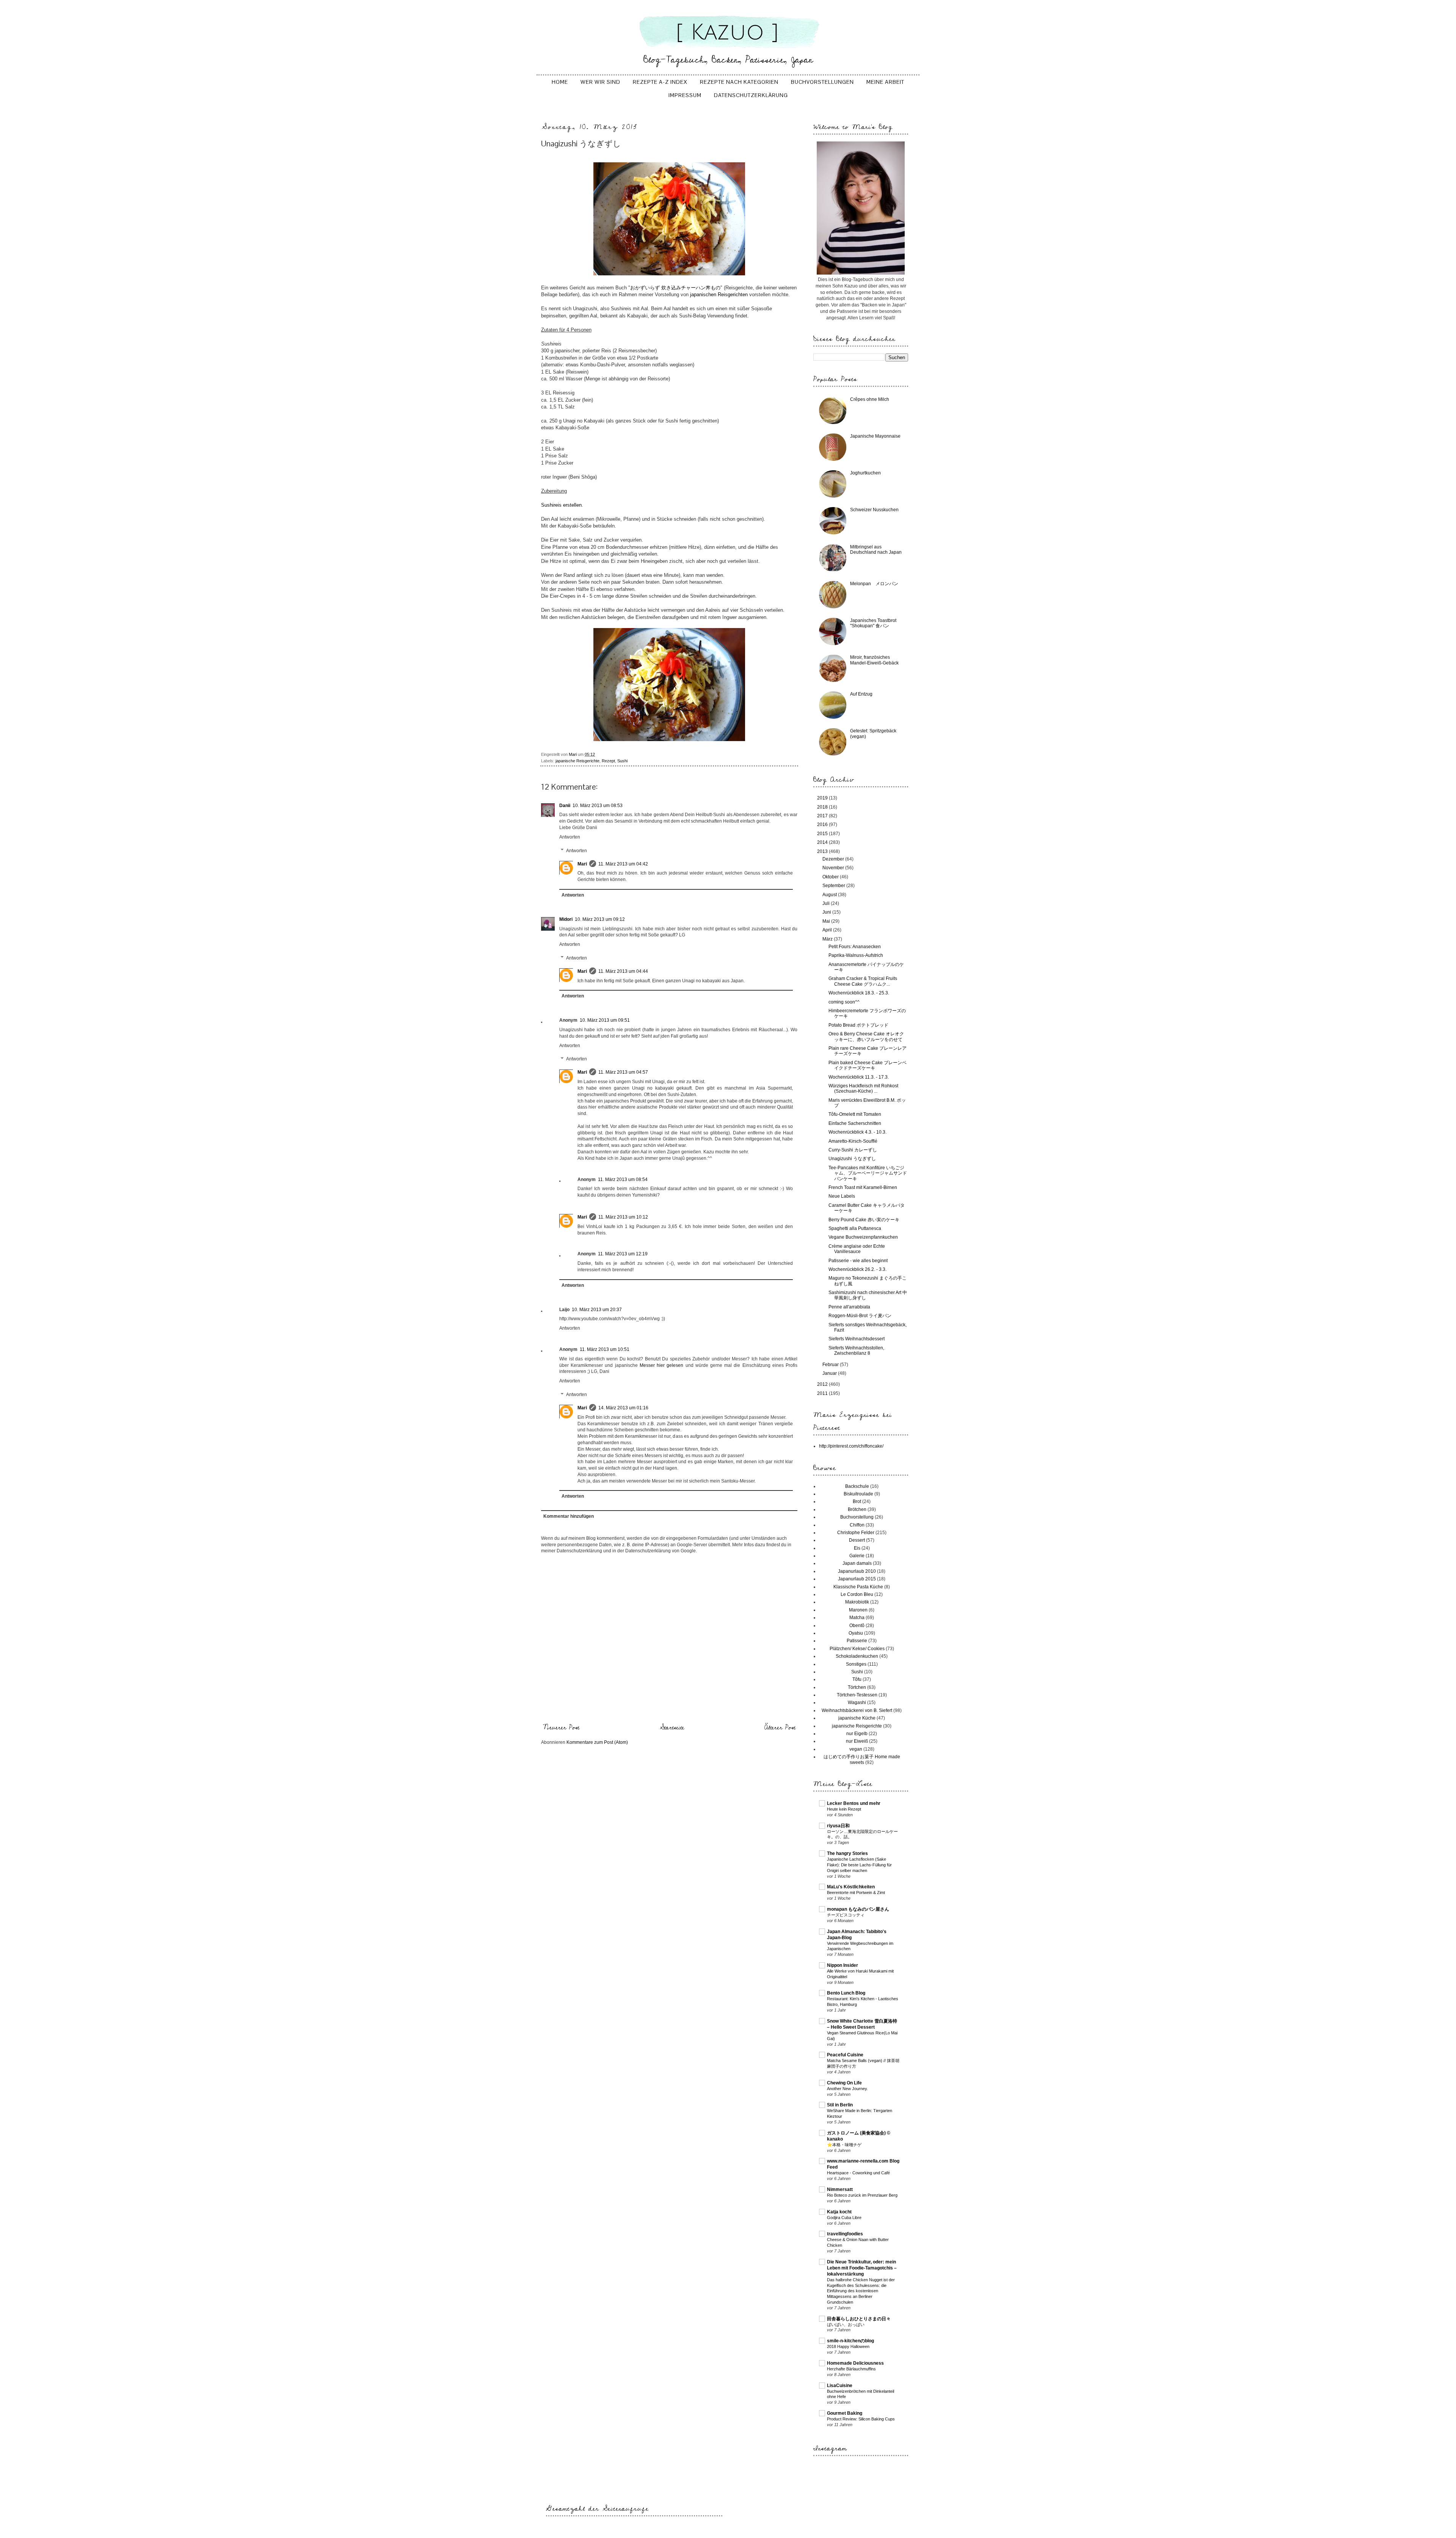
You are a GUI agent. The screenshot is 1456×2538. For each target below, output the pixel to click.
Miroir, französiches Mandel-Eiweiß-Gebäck (874, 660)
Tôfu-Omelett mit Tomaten (855, 1114)
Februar (831, 1365)
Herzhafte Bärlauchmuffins (851, 2369)
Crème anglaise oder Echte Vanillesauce (857, 1249)
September (834, 886)
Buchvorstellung (857, 1517)
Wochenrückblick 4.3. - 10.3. (857, 1132)
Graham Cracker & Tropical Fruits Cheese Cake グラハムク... (863, 981)
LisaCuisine (840, 2386)
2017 (823, 816)
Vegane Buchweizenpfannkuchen (863, 1237)
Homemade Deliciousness (855, 2363)
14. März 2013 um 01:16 (623, 1408)
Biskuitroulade (858, 1494)
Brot (857, 1501)
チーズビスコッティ (846, 1915)
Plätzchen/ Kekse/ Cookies (857, 1649)
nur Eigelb (857, 1734)
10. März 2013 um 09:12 (600, 919)
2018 (823, 807)
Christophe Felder (856, 1533)
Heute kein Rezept (844, 1809)
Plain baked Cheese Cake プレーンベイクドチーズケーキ (868, 1065)
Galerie (857, 1556)
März (828, 939)
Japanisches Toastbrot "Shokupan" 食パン (873, 623)
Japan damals (857, 1563)
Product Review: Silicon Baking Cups (861, 2419)
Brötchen (857, 1509)
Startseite (672, 1728)
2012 (823, 1384)
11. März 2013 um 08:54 (623, 1179)
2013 (823, 851)
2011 (823, 1393)
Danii (565, 806)
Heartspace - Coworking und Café (858, 2173)
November (834, 868)
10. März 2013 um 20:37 (597, 1310)
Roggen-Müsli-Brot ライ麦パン (860, 1316)
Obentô (857, 1626)
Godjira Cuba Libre (844, 2218)
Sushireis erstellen (561, 505)
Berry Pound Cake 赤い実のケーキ (864, 1220)
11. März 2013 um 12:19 (623, 1254)
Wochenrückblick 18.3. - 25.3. (859, 993)
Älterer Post (780, 1728)
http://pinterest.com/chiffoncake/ (851, 1446)
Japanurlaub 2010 (857, 1571)
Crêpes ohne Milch (870, 399)
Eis (857, 1548)
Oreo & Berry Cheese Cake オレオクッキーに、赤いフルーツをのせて (866, 1037)
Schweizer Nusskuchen (874, 510)
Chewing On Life (844, 2083)
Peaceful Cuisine (845, 2055)
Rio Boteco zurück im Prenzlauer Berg (862, 2195)
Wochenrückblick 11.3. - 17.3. (859, 1077)
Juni (827, 912)
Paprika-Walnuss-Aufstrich (856, 955)
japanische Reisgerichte (577, 761)
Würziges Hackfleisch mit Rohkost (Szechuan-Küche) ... (863, 1088)
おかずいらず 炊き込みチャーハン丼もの (675, 288)
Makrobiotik (857, 1602)
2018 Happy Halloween (848, 2346)
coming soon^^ (844, 1002)
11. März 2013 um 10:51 (605, 1349)
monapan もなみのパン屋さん (858, 1909)
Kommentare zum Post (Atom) (597, 1742)
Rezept (608, 761)
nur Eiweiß (857, 1741)
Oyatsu (856, 1633)
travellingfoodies (845, 2234)
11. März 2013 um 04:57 (623, 1072)
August (830, 895)
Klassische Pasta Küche (858, 1587)
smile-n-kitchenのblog (850, 2341)
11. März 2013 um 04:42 (623, 864)
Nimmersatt (840, 2189)
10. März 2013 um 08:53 (598, 806)
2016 (823, 825)
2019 (823, 798)
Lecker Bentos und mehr (854, 1803)
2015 (823, 834)
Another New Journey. (847, 2089)
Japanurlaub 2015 (857, 1579)
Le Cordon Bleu (857, 1594)
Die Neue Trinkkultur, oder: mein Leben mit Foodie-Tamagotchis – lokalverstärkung (862, 2268)
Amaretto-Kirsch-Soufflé (853, 1141)
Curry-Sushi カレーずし (853, 1150)
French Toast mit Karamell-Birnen (863, 1187)
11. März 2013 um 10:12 (623, 1217)
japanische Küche (857, 1718)
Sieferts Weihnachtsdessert (857, 1339)
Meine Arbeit (885, 82)
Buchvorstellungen (822, 82)
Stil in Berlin (840, 2105)
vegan (856, 1749)
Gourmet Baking (845, 2413)
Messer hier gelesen (661, 1365)
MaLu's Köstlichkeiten (851, 1887)
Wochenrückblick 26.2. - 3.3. (857, 1269)
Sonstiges (856, 1664)
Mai (827, 921)
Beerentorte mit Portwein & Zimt (856, 1893)
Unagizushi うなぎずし (852, 1159)
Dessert (857, 1540)
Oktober (831, 877)
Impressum (685, 95)
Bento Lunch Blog (846, 1993)
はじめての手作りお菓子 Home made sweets (862, 1759)
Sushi (622, 761)
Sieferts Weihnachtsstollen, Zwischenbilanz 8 (856, 1351)
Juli (827, 903)
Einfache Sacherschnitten (855, 1123)
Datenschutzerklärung (751, 95)
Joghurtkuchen (865, 473)
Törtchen (857, 1687)
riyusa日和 (838, 1826)
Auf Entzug (861, 694)
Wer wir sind (600, 82)
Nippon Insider (843, 1965)
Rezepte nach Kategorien (739, 82)
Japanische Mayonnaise (875, 436)
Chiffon (857, 1525)
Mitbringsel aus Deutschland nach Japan (876, 550)
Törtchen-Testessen (857, 1695)
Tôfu (857, 1679)
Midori (566, 919)
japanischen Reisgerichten (718, 294)
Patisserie (857, 1641)
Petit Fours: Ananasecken (855, 947)
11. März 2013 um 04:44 (623, 971)
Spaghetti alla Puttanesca (855, 1228)
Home (560, 82)
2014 (823, 842)
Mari (582, 864)
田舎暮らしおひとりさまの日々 (859, 2319)
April (828, 930)
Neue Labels (842, 1196)
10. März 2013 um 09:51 (605, 1020)
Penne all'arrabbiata (849, 1307)
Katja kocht (839, 2212)
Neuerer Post (561, 1728)
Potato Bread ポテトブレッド (858, 1025)
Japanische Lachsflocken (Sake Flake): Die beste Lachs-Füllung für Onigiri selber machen (859, 1865)
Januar (830, 1373)
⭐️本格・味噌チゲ (844, 2145)
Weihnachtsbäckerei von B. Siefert (857, 1710)
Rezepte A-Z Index (660, 82)
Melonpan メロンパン (874, 584)
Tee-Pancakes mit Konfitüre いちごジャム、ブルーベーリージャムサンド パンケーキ (870, 1173)
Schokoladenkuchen (857, 1656)
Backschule (857, 1486)
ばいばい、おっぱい (846, 2324)
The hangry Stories (847, 1853)
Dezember (834, 859)
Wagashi (857, 1702)
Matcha (857, 1618)
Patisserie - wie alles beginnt (858, 1261)
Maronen (858, 1610)
